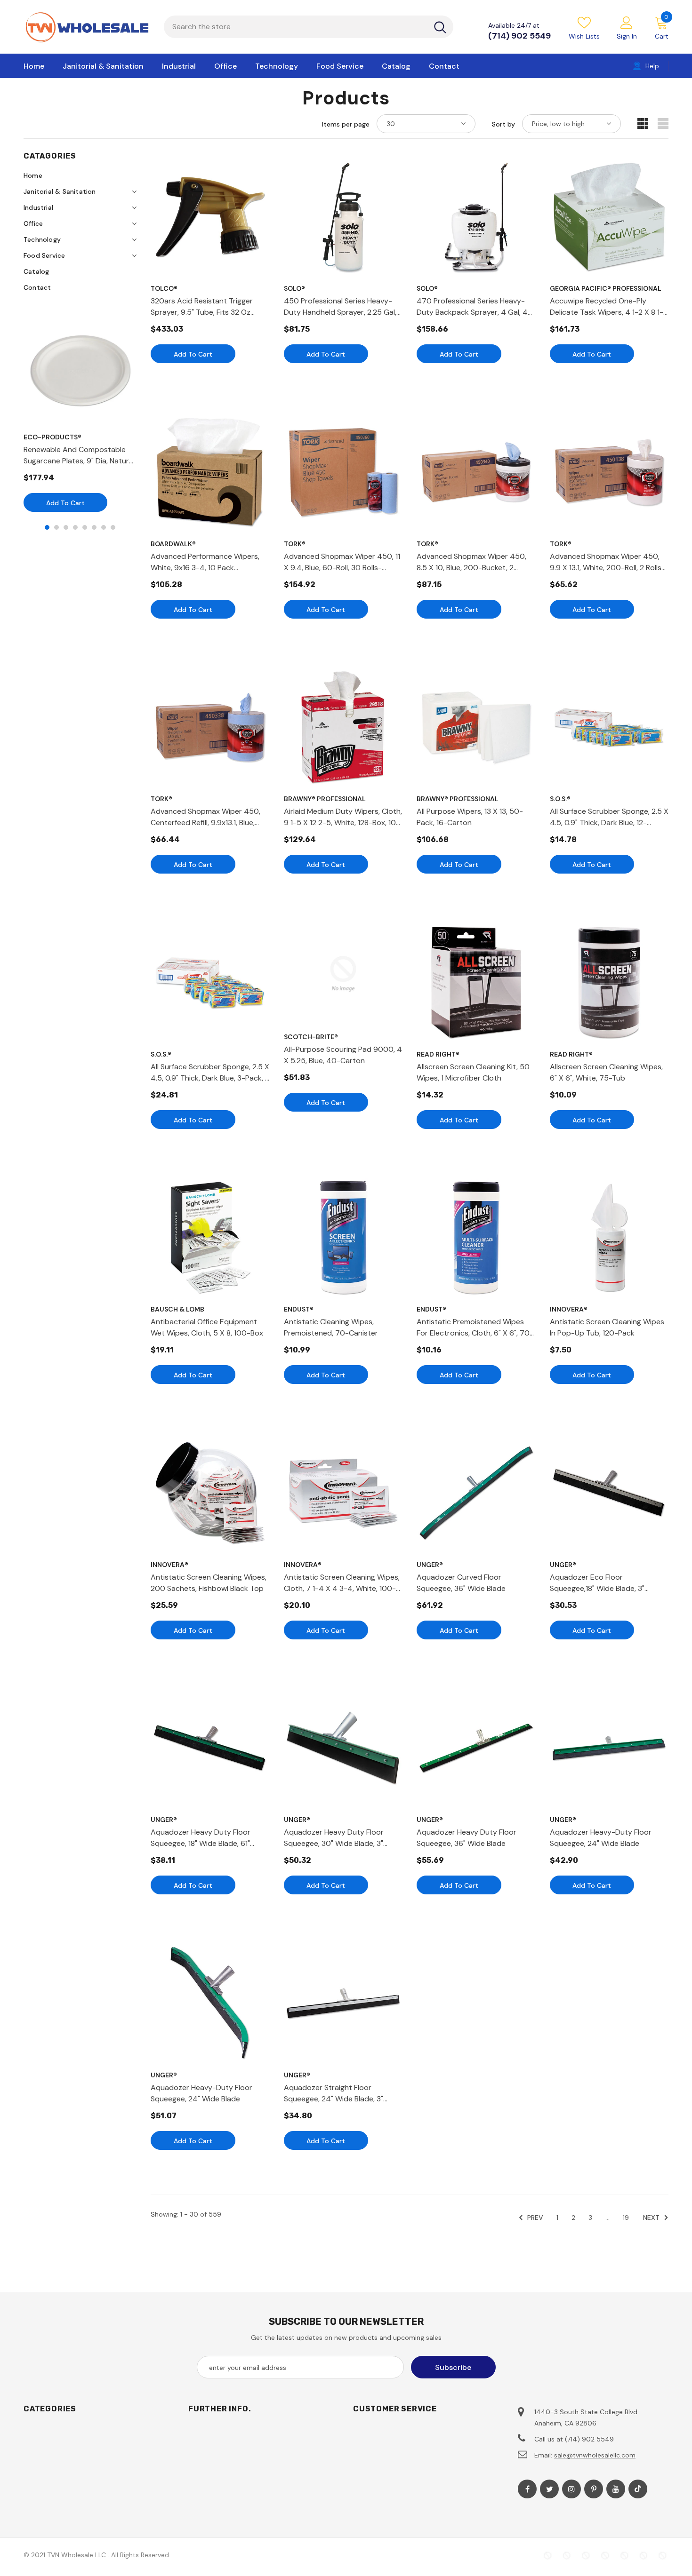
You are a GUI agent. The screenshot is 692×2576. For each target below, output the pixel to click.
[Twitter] (549, 2489)
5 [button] (85, 527)
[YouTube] (616, 2489)
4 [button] (75, 527)
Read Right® (438, 1054)
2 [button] (56, 527)
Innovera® (569, 1309)
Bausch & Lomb (177, 1309)
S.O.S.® (560, 799)
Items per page (346, 124)
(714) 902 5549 (519, 36)
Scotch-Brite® (311, 1037)
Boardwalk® (173, 544)
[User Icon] (627, 22)
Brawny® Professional (325, 799)
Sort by (503, 124)
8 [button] (113, 527)
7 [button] (104, 527)
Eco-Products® (52, 437)
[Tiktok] (638, 2489)
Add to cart (65, 503)
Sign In (627, 36)
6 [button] (94, 527)
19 (626, 2218)
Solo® (294, 288)
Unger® (430, 1565)
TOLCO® (164, 288)
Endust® (299, 1309)
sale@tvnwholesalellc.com (595, 2455)
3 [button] (66, 527)
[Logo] (87, 27)
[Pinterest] (594, 2489)
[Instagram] (571, 2489)
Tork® (295, 544)
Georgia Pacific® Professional (606, 288)
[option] (80, 412)
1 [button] (47, 527)
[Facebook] (527, 2489)
